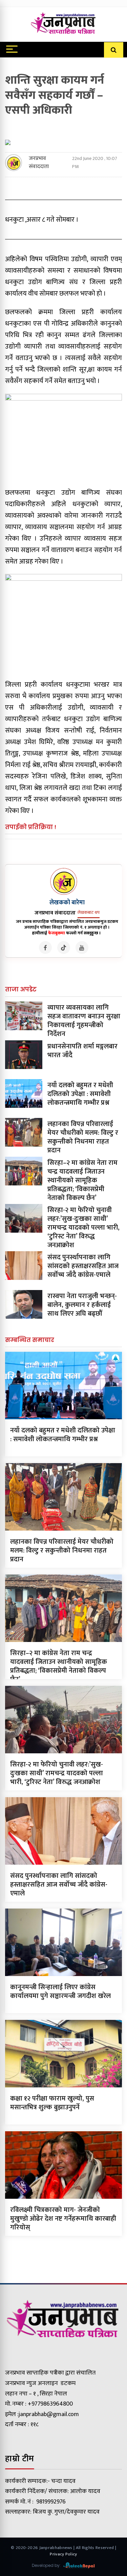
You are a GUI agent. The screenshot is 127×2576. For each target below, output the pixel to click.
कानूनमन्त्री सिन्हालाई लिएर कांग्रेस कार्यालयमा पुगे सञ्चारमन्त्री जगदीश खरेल (60, 1992)
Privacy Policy (63, 2554)
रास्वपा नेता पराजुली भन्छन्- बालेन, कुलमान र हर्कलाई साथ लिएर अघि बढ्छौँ (82, 1305)
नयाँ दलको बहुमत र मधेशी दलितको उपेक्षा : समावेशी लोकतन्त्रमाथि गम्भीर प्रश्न (80, 1094)
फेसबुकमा (57, 933)
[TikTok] (64, 948)
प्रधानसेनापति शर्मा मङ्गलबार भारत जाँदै (82, 1051)
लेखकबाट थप (89, 912)
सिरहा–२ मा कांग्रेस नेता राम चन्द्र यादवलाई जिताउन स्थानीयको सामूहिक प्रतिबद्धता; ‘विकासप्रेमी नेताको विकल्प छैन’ (82, 1180)
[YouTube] (82, 948)
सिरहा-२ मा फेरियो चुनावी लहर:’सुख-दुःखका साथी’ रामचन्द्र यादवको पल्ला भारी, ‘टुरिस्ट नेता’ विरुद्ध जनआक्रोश (83, 1228)
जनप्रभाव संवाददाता (39, 163)
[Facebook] (45, 948)
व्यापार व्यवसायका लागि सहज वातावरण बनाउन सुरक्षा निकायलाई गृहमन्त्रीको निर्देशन (84, 1021)
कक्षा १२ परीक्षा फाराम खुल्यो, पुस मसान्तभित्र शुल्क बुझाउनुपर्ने (52, 2103)
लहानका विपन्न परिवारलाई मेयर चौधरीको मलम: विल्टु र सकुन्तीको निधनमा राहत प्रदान (83, 1137)
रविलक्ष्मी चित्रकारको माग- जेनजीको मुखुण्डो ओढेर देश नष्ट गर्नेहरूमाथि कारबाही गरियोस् (63, 2219)
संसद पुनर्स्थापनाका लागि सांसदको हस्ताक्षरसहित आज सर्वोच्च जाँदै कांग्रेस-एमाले (83, 1266)
